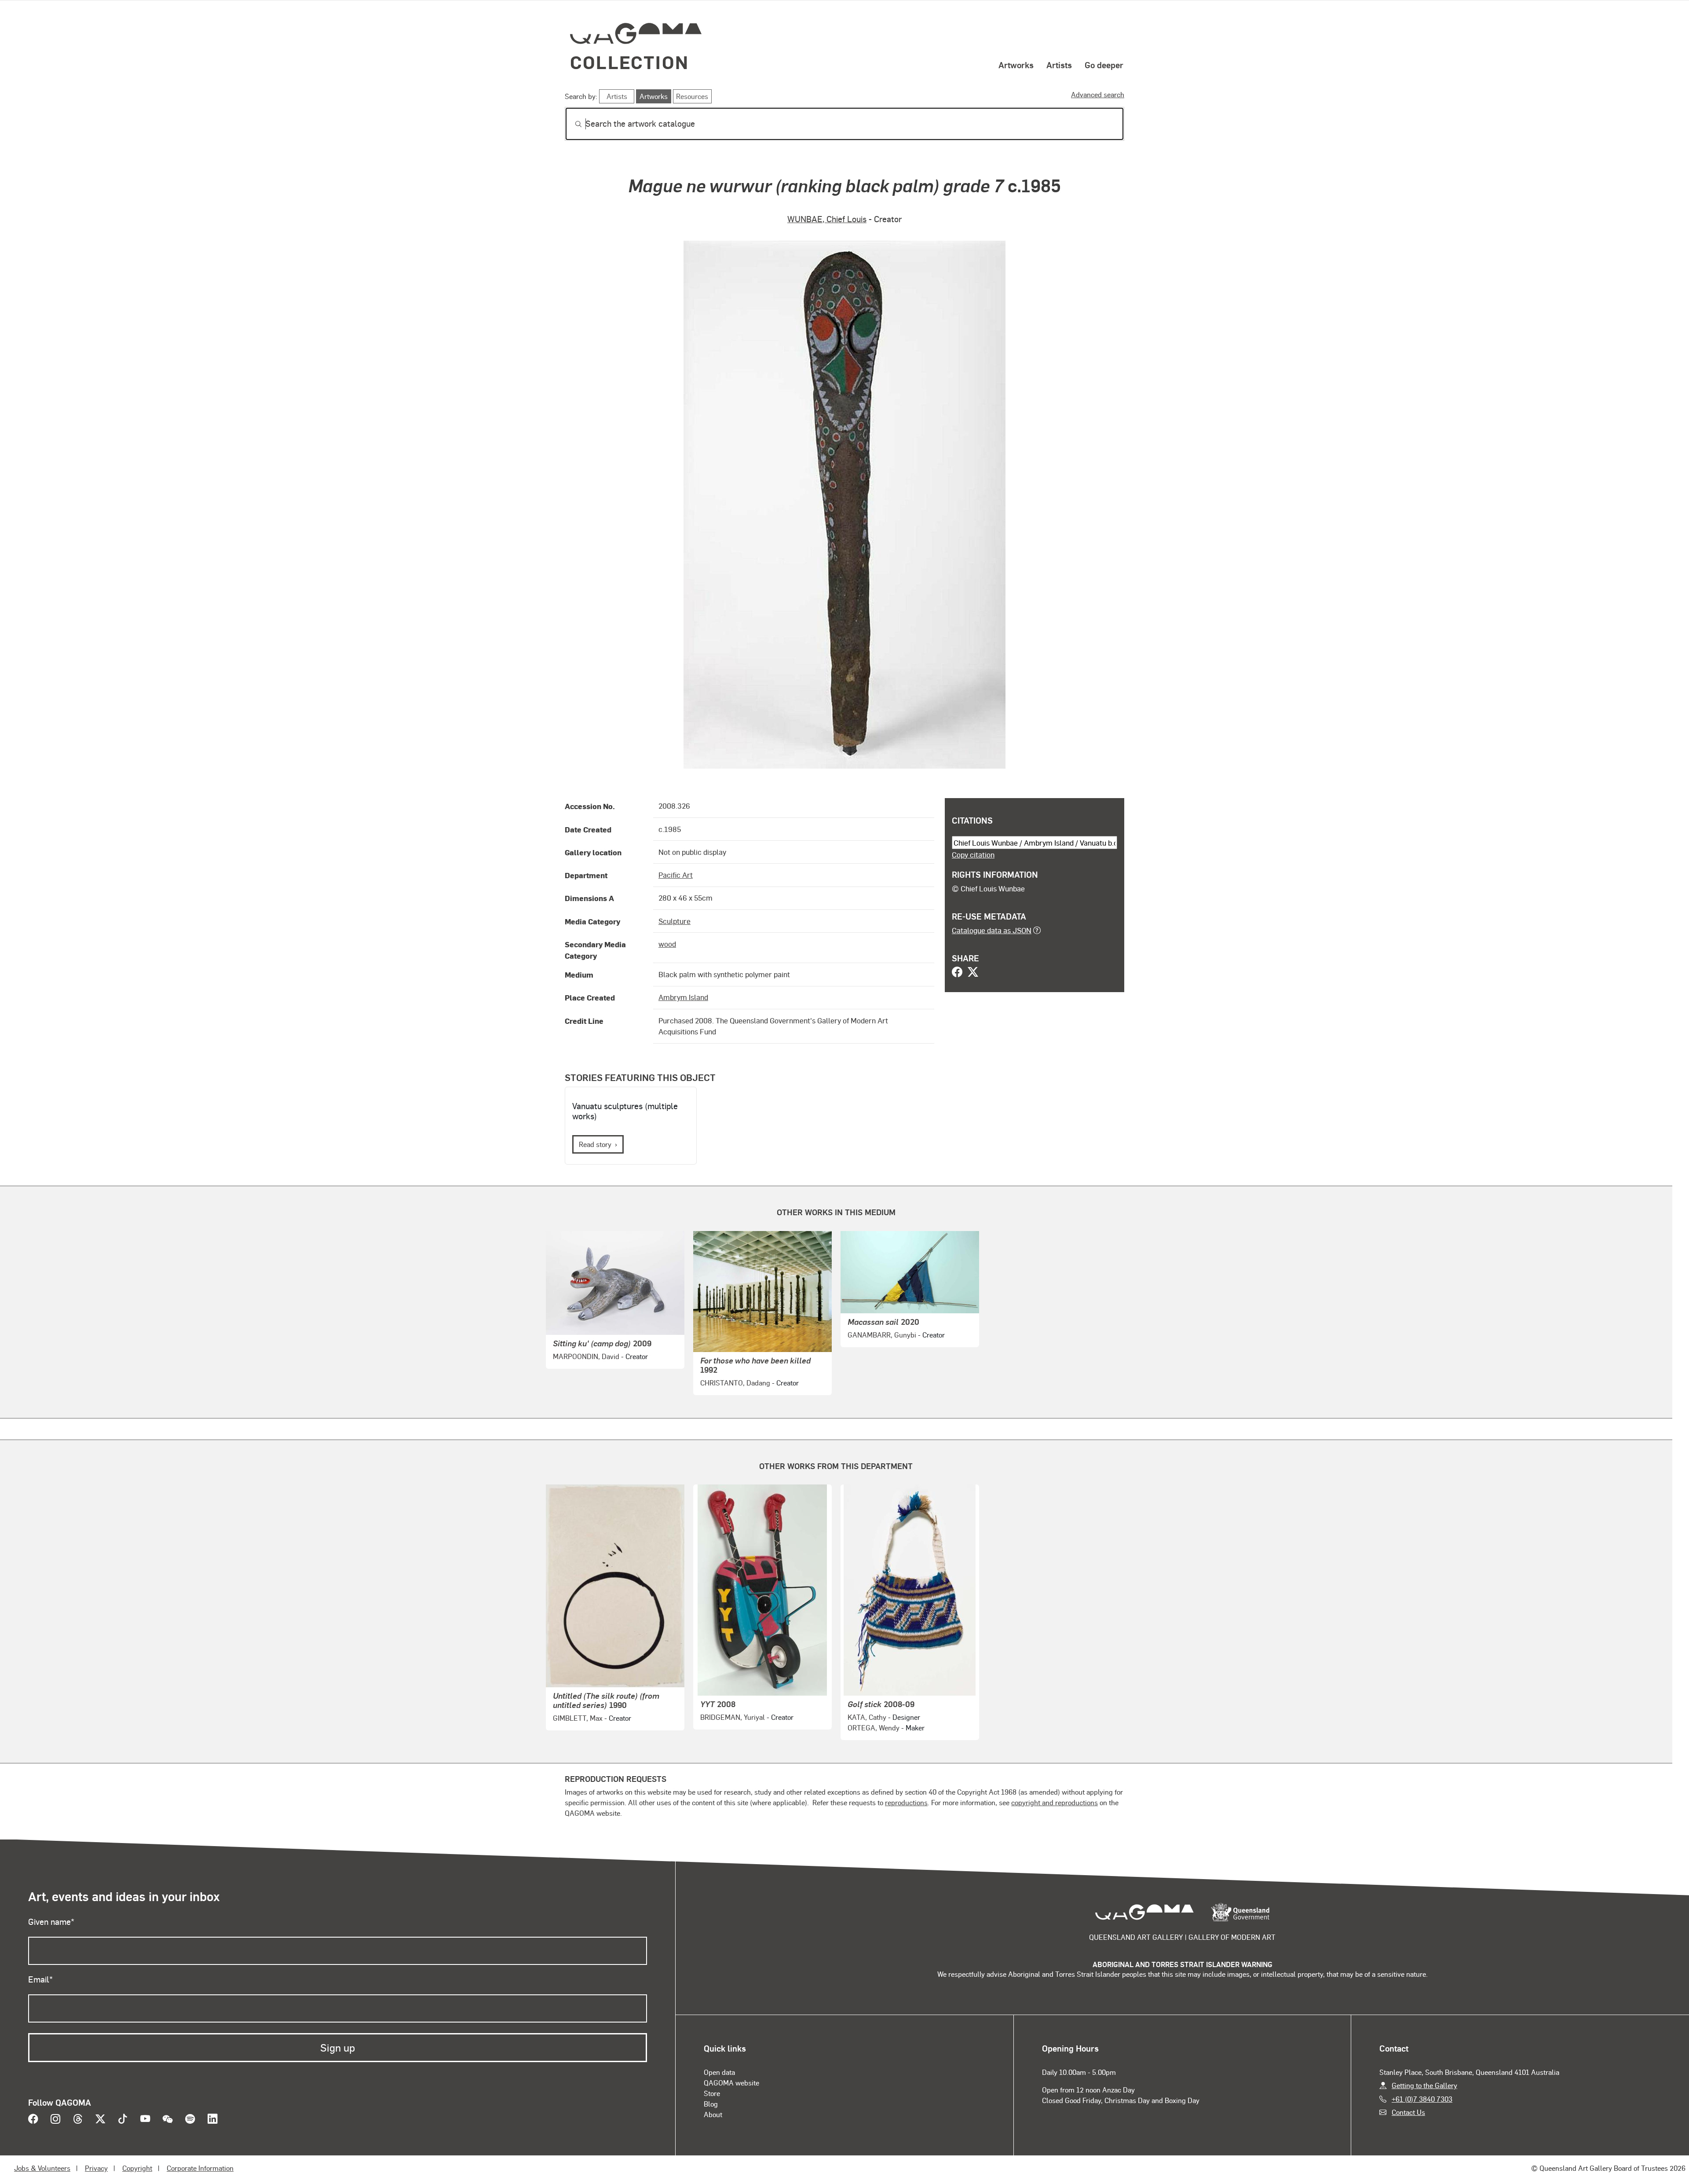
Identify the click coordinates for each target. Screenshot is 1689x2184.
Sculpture (675, 921)
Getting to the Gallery (1424, 2085)
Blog (711, 2104)
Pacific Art (676, 875)
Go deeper (1104, 65)
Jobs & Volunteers (42, 2168)
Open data (719, 2072)
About (713, 2114)
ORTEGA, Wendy (874, 1728)
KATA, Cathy (867, 1717)
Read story (595, 1144)
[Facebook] (957, 973)
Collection (629, 62)
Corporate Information (200, 2168)
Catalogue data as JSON (992, 930)
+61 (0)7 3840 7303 (1422, 2099)
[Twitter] (973, 973)
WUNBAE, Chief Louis (827, 219)
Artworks (1016, 65)
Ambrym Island (683, 997)
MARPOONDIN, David (586, 1356)
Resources (692, 96)
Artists (1059, 65)
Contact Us (1408, 2112)
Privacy (96, 2168)
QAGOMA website (731, 2083)
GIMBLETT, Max (578, 1718)
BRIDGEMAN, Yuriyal (733, 1717)
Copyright (137, 2168)
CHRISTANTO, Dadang (735, 1383)
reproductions (906, 1802)
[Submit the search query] (571, 124)
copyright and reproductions (1055, 1802)
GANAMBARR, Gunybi (882, 1335)
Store (712, 2093)
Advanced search (1098, 94)
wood (667, 944)
